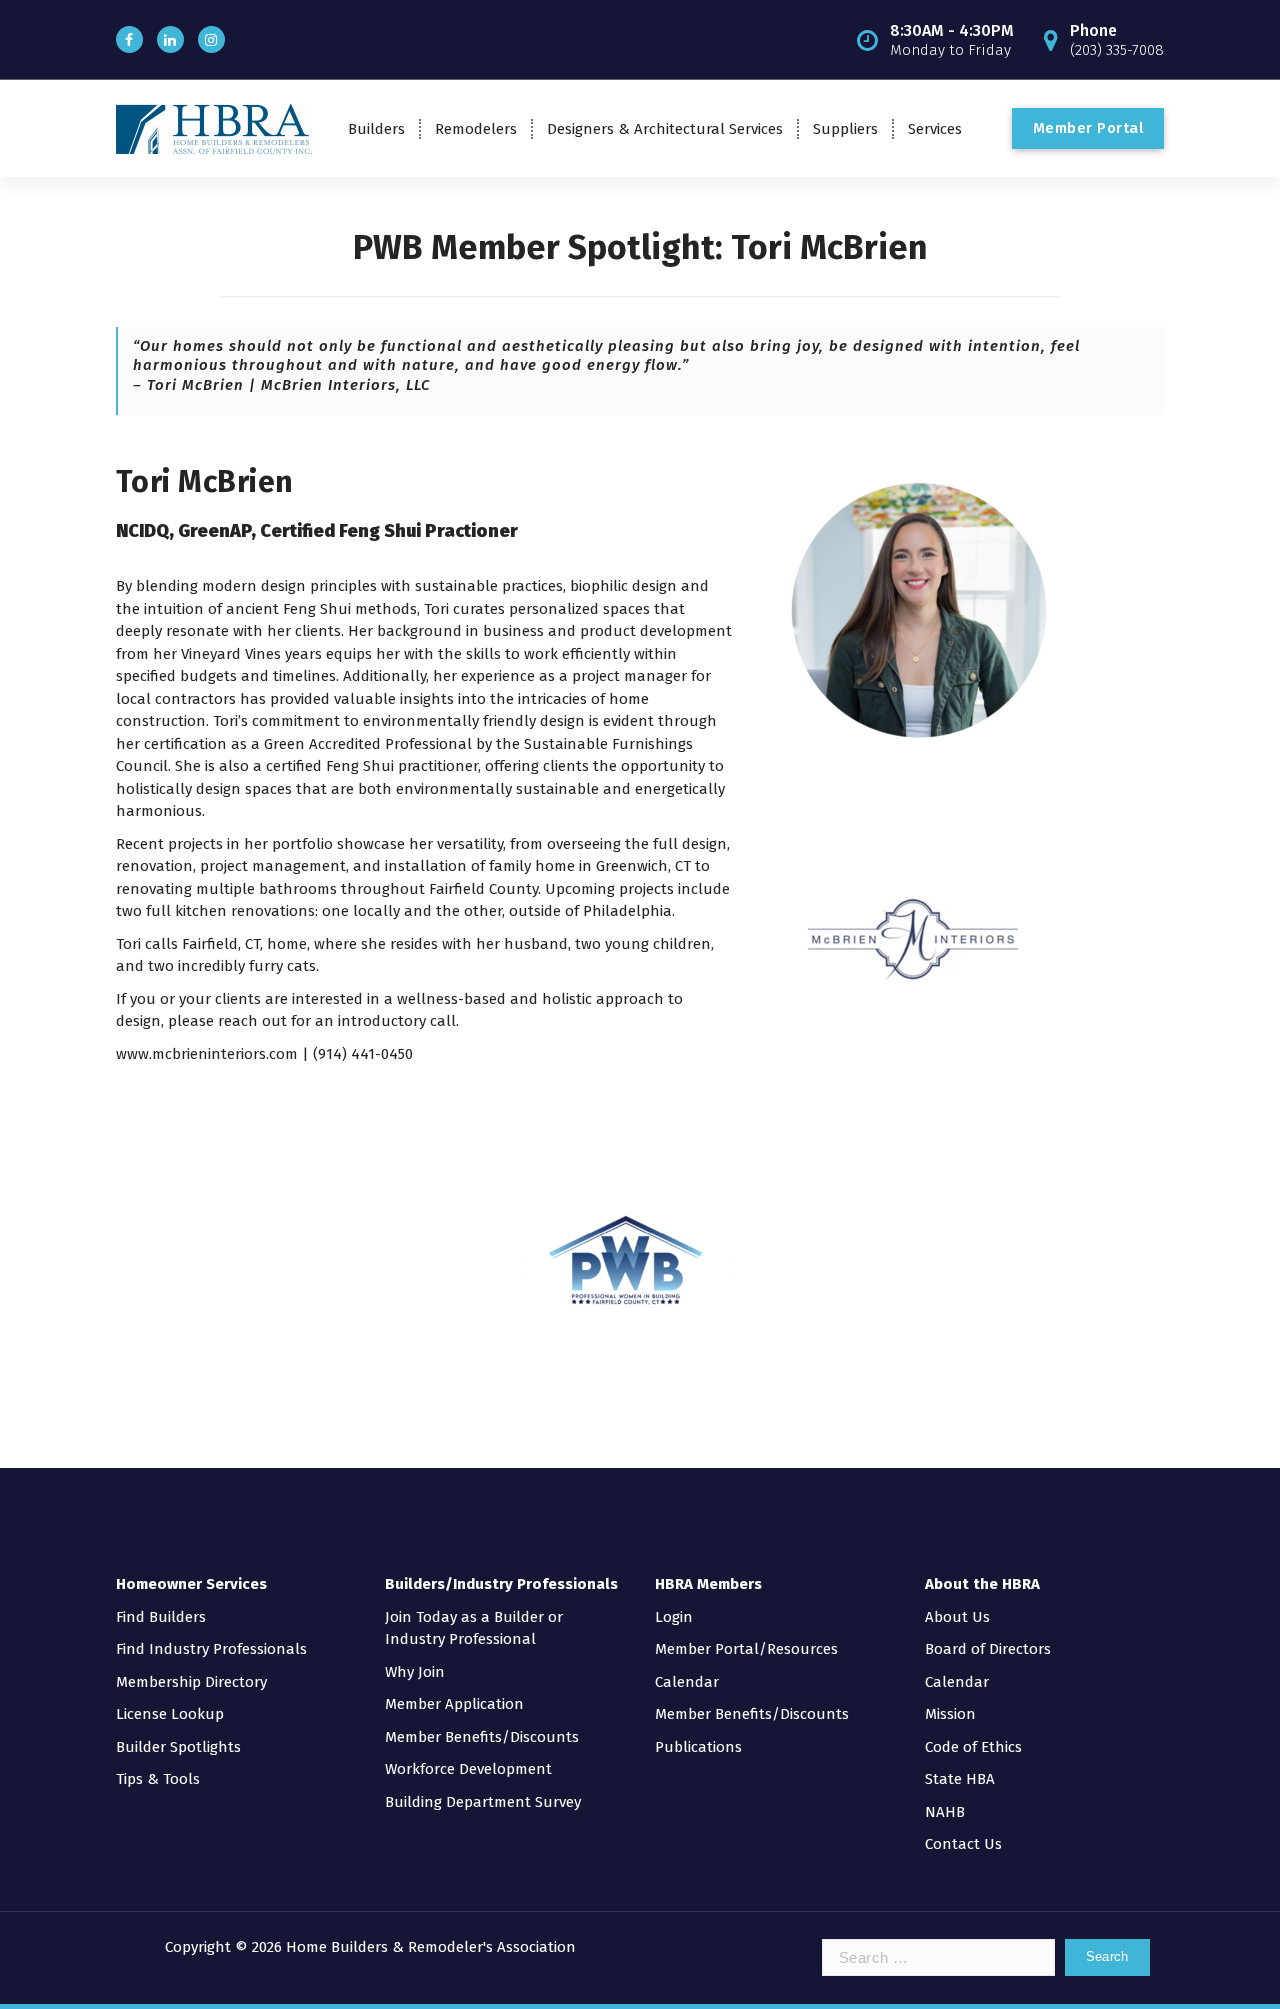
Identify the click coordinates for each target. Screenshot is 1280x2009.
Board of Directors (988, 1649)
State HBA (960, 1779)
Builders (376, 129)
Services (935, 129)
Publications (698, 1747)
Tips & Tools (158, 1779)
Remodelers (476, 129)
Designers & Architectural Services (665, 129)
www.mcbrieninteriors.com (207, 1054)
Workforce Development (468, 1769)
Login (674, 1617)
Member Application (454, 1704)
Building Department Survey (483, 1802)
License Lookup (170, 1714)
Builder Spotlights (178, 1747)
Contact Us (963, 1844)
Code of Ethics (973, 1747)
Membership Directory (191, 1682)
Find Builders (161, 1617)
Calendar (687, 1682)
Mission (950, 1714)
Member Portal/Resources (746, 1649)
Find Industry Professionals (211, 1649)
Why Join (415, 1672)
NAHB (945, 1812)
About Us (957, 1617)
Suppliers (845, 129)
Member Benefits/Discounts (482, 1737)
